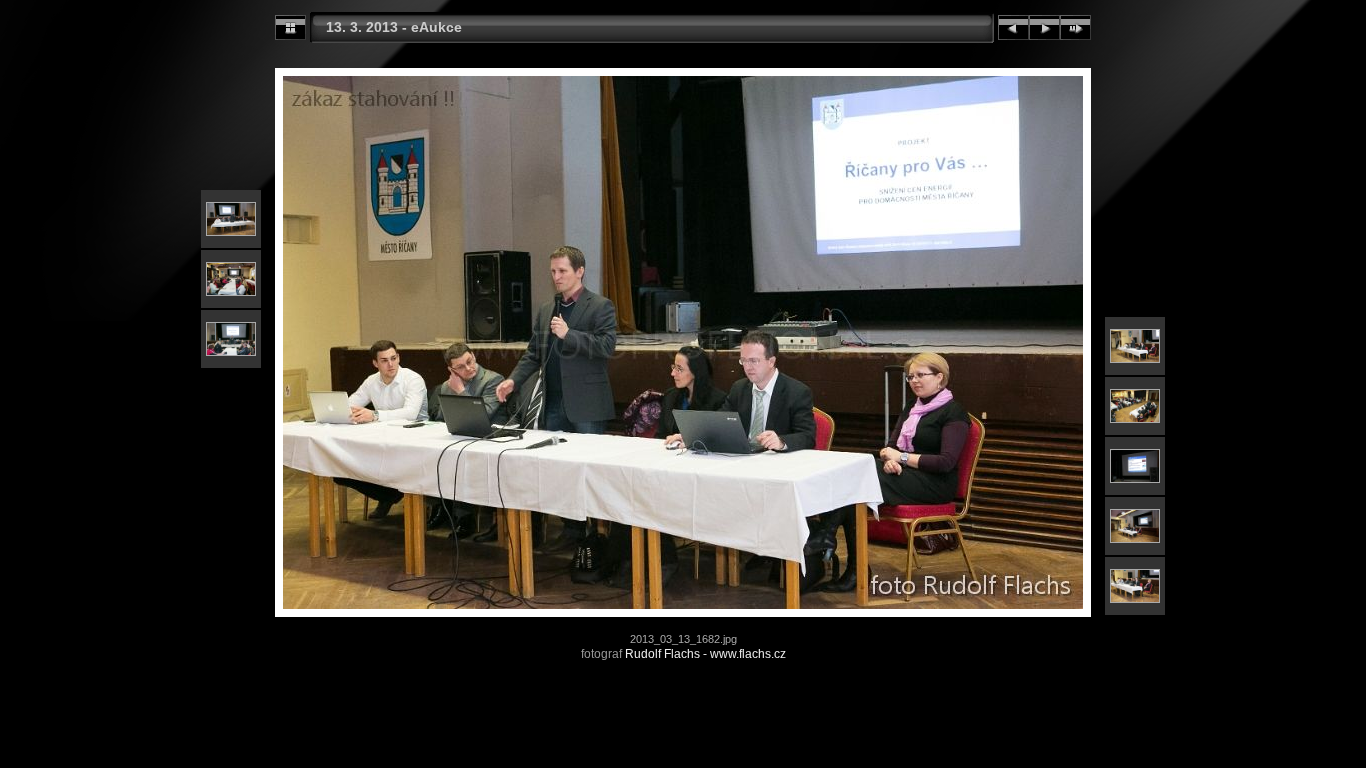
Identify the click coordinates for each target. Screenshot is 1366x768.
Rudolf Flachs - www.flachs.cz (705, 654)
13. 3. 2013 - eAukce (394, 27)
